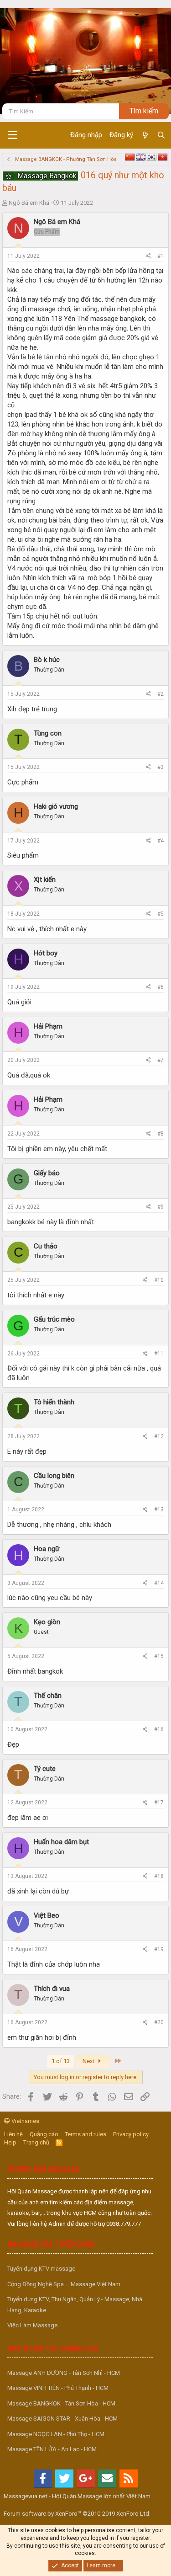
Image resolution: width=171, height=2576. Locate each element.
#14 (159, 1583)
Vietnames (25, 2121)
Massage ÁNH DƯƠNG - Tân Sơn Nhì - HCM (64, 2373)
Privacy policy (131, 2134)
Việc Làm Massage (32, 2325)
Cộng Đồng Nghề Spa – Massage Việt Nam (64, 2284)
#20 (159, 2022)
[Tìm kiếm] (161, 135)
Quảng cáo (44, 2134)
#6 (161, 987)
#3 (161, 767)
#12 (159, 1436)
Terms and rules (85, 2134)
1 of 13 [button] (61, 2061)
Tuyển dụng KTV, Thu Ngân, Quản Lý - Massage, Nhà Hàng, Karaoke (75, 2304)
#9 (161, 1207)
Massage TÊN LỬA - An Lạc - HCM (52, 2449)
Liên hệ (13, 2134)
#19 (159, 1949)
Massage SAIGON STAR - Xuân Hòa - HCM (62, 2419)
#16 (159, 1729)
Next (89, 2061)
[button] (13, 135)
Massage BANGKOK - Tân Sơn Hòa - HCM (61, 2403)
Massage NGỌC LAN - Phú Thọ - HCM (56, 2434)
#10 (159, 1280)
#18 (159, 1876)
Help (10, 2142)
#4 (161, 841)
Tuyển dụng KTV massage (41, 2269)
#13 (159, 1509)
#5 (161, 914)
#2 (161, 694)
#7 (161, 1060)
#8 (161, 1134)
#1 (161, 256)
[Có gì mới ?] (145, 135)
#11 (159, 1354)
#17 (159, 1803)
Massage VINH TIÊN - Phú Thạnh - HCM (58, 2388)
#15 (159, 1656)
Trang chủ (36, 2142)
